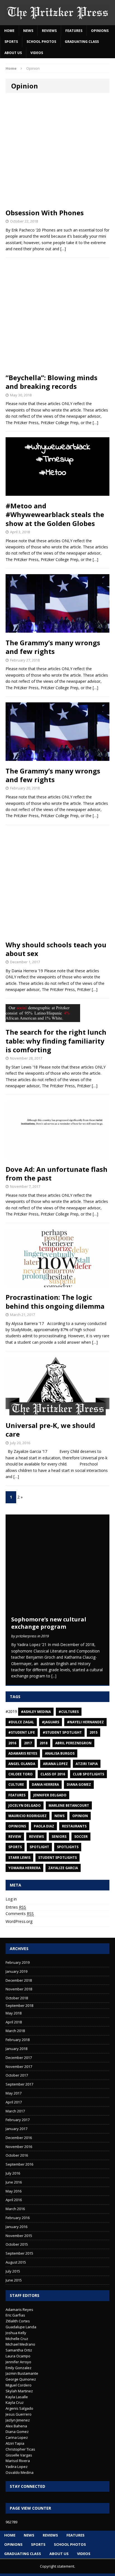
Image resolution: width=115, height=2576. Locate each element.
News (28, 31)
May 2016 (14, 2191)
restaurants (74, 1826)
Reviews (49, 31)
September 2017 (19, 2084)
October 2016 (17, 2155)
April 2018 (14, 2022)
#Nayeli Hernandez (85, 1722)
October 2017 (17, 2075)
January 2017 (16, 2129)
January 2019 (16, 1971)
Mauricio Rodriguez (27, 1816)
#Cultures (69, 1712)
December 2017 (19, 2058)
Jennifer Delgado (50, 1795)
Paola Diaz (44, 1826)
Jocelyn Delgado (25, 1805)
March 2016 (15, 2209)
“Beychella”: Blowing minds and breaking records (51, 382)
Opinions (100, 31)
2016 (12, 1743)
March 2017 (15, 2111)
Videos (37, 53)
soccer (81, 1837)
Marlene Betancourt (69, 1805)
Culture (16, 1784)
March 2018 (15, 2031)
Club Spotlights (88, 1774)
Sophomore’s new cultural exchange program (49, 1623)
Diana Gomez (79, 1784)
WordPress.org (19, 1921)
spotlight (39, 1847)
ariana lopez (55, 1764)
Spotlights (68, 1847)
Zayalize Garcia (63, 1868)
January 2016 (16, 2227)
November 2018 (19, 1989)
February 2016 (18, 2218)
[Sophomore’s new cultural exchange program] (57, 1610)
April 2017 (14, 2102)
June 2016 (14, 2182)
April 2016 (14, 2200)
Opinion (80, 1816)
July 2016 (13, 2173)
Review (15, 1837)
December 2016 (19, 2138)
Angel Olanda (22, 1764)
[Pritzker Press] (57, 13)
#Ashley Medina (36, 1712)
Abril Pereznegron (73, 1743)
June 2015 (14, 2280)
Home (9, 31)
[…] (95, 423)
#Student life (22, 1732)
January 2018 (16, 2049)
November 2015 (19, 2236)
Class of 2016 (53, 1774)
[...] (54, 1676)
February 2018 (18, 2040)
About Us (13, 53)
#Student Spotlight (62, 1732)
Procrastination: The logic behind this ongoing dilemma (55, 1301)
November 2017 (19, 2067)
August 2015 (16, 2262)
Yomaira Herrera (24, 1868)
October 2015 (17, 2244)
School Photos (41, 42)
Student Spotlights (57, 1858)
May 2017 (14, 2093)
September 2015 (19, 2253)
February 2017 (18, 2120)
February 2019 (18, 1962)
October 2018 (17, 1998)
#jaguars (51, 1722)
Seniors (59, 1837)
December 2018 (19, 1980)
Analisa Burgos (60, 1753)
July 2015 (13, 2271)
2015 (94, 1732)
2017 (28, 1743)
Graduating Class (82, 42)
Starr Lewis (19, 1858)
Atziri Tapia (87, 1764)
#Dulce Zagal (21, 1722)
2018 (44, 1743)
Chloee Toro (21, 1774)
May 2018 (14, 2013)
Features (74, 31)
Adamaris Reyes (23, 1753)
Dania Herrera (45, 1784)
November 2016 (19, 2147)
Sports (11, 42)
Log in (11, 1899)
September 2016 (19, 2164)
